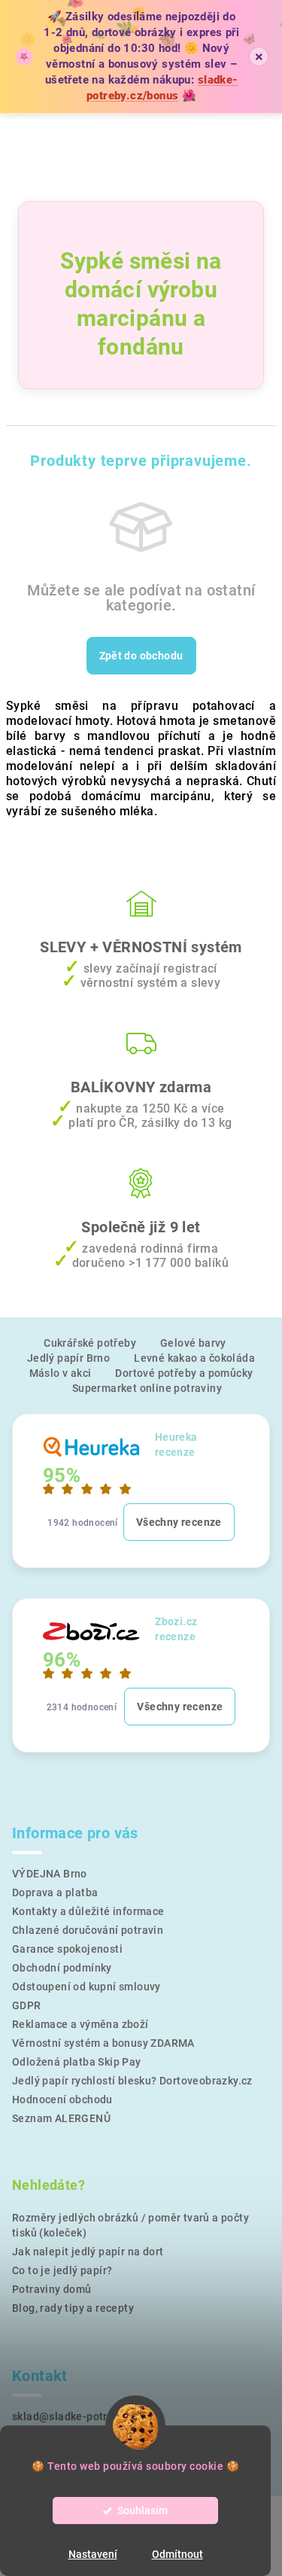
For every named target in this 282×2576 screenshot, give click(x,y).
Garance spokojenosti (67, 1949)
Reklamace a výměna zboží (80, 2024)
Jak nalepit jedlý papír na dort (88, 2252)
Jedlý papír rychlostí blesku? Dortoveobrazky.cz (132, 2081)
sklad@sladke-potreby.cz (76, 2416)
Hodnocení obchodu (62, 2099)
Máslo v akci (61, 1373)
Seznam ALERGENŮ (61, 2118)
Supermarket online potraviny (147, 1388)
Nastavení (93, 2554)
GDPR (27, 2005)
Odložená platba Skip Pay (77, 2062)
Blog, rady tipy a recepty (73, 2308)
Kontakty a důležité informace (88, 1911)
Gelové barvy (193, 1343)
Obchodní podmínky (62, 1968)
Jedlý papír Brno (68, 1358)
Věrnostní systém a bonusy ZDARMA (103, 2043)
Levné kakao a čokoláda (194, 1358)
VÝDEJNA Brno (50, 1874)
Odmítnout (177, 2554)
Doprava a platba (55, 1892)
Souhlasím (143, 2511)
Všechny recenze (179, 1522)
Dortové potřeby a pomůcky (184, 1373)
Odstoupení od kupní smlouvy (86, 1987)
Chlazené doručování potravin (88, 1930)
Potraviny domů (52, 2289)
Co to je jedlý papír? (62, 2270)
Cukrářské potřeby (90, 1343)
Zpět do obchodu (141, 656)
